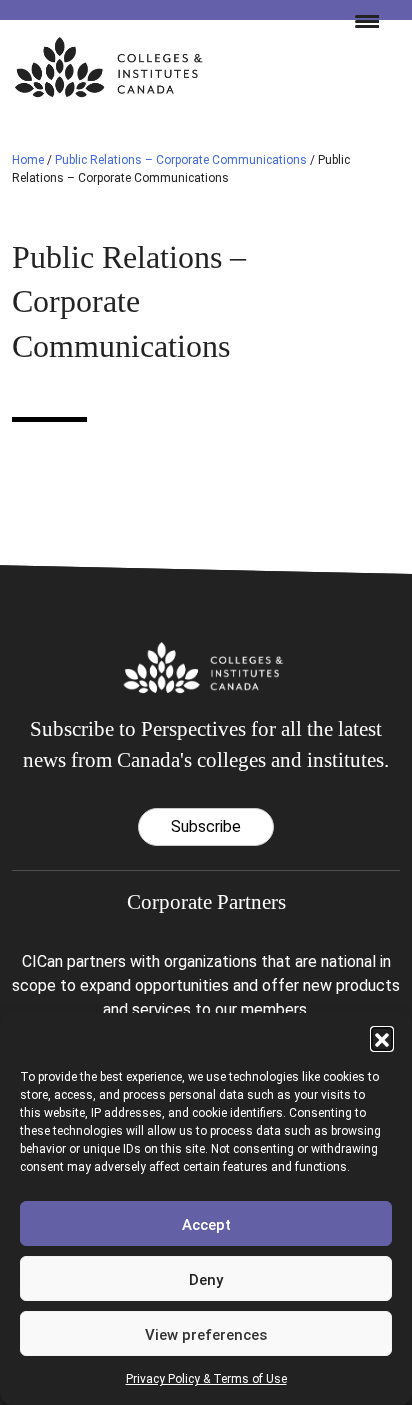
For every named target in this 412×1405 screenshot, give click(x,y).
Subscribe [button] (206, 826)
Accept (206, 1225)
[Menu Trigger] (359, 20)
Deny (206, 1280)
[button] (382, 1038)
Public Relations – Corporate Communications (181, 160)
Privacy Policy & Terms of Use (206, 1379)
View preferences (206, 1335)
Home (28, 160)
